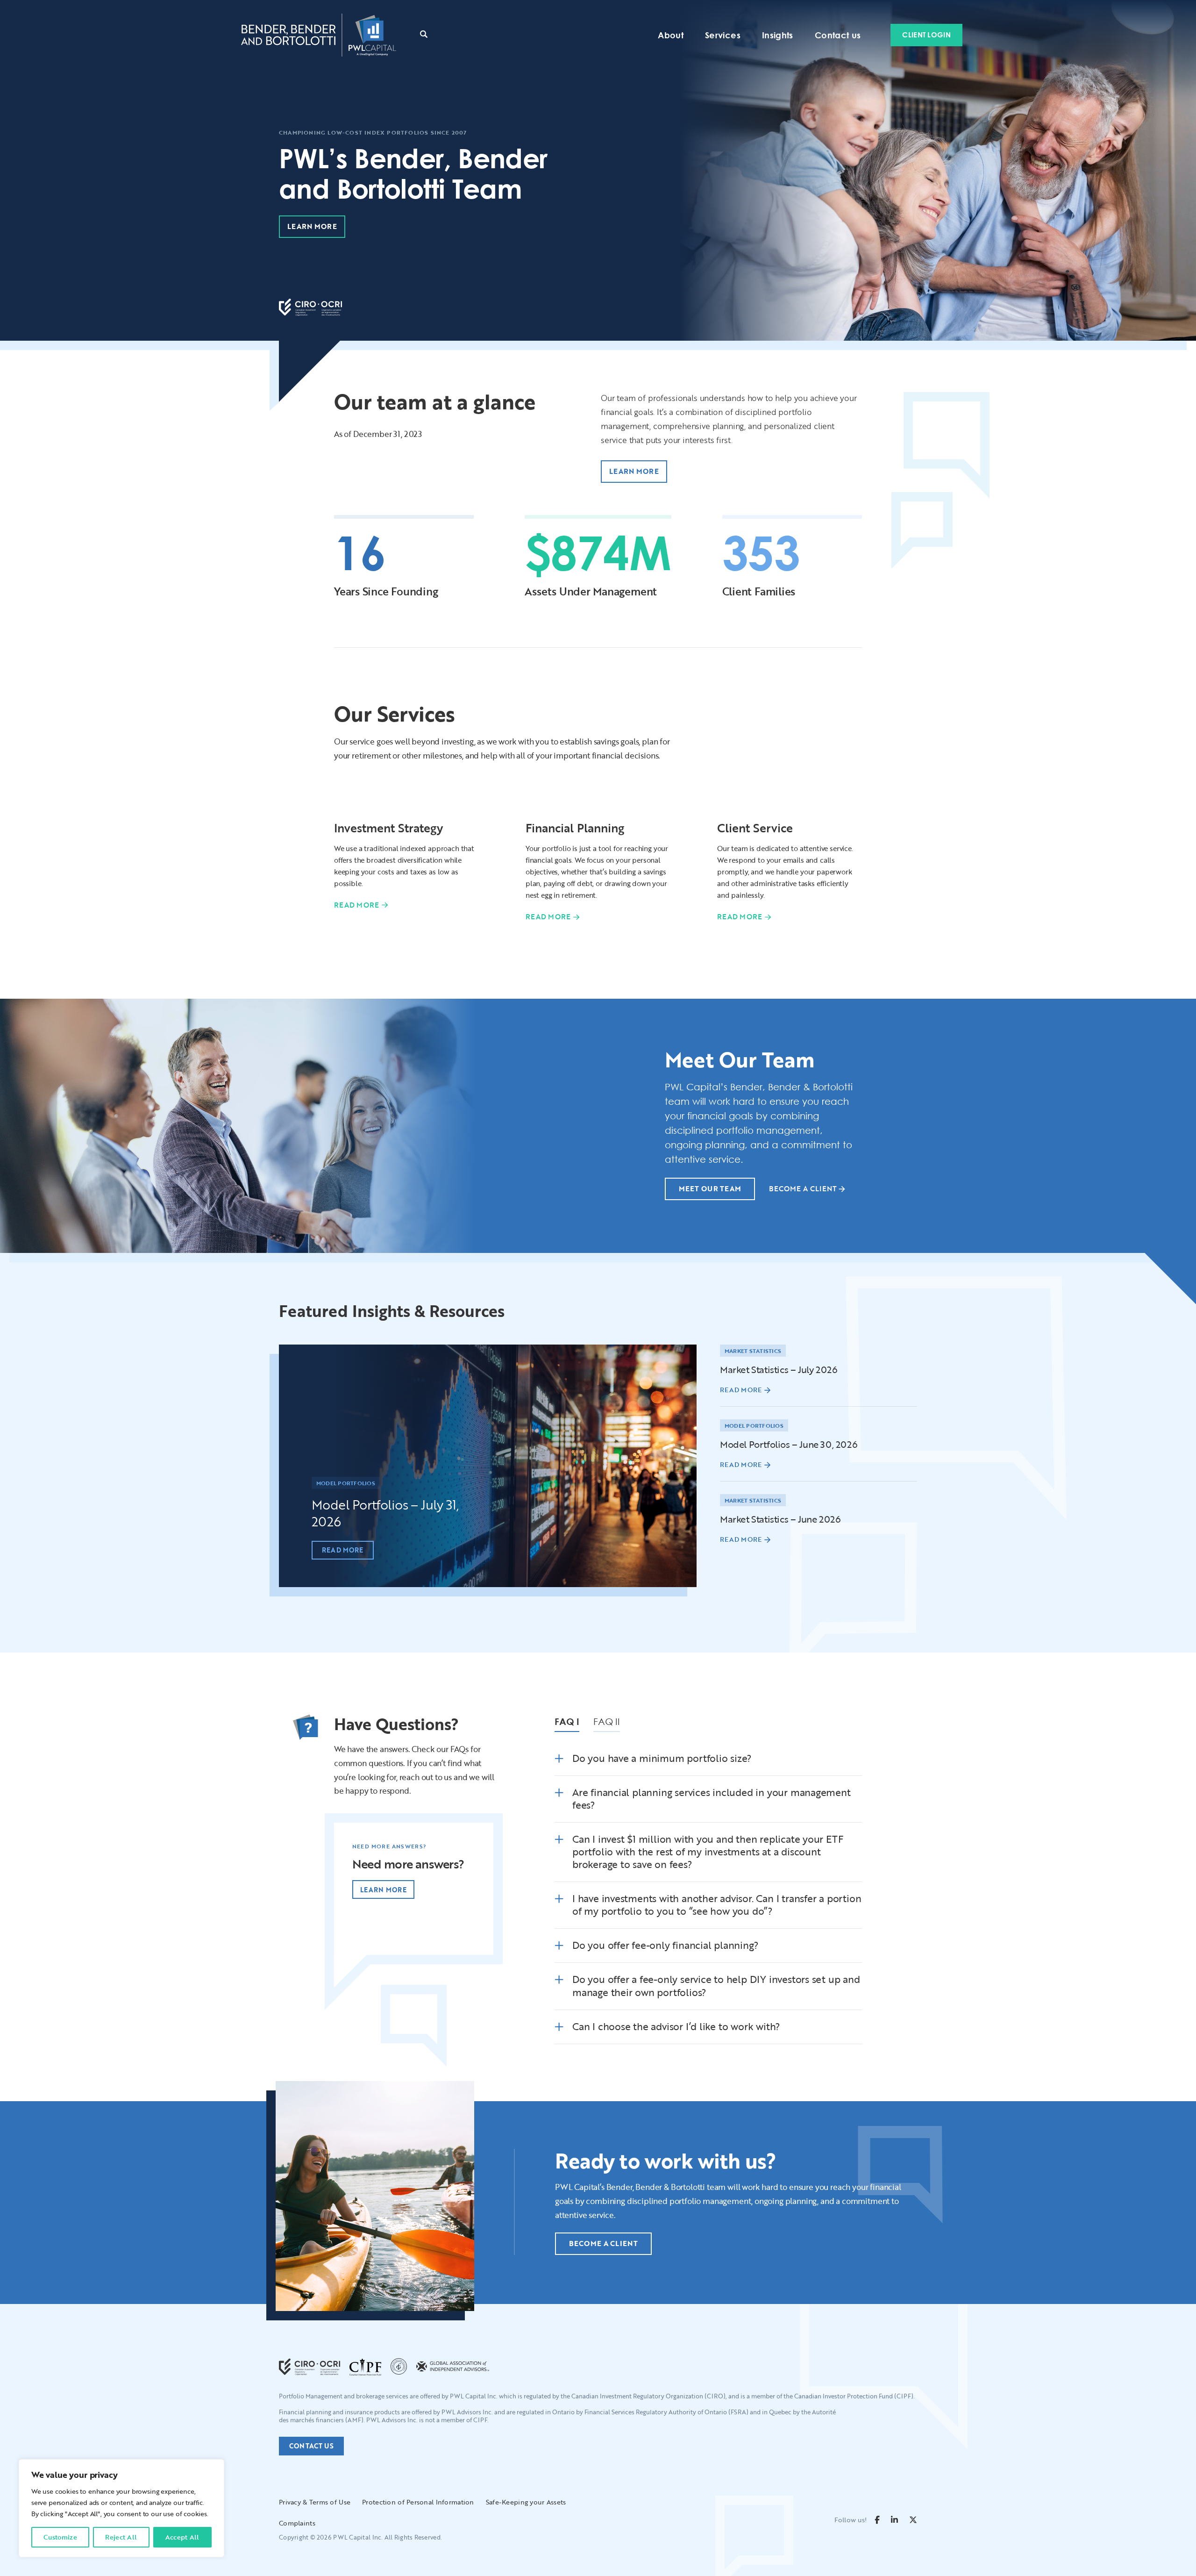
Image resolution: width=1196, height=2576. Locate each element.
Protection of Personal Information (418, 2502)
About (671, 35)
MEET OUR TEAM (710, 1188)
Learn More (383, 1890)
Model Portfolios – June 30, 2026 (789, 1444)
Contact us (838, 35)
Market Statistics (753, 1351)
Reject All (121, 2537)
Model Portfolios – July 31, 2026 (385, 1513)
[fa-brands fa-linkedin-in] (894, 2520)
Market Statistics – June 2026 (780, 1519)
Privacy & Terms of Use (315, 2502)
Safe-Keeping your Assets (526, 2502)
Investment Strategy (388, 828)
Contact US (311, 2446)
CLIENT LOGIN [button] (926, 35)
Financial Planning (575, 828)
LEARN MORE (312, 226)
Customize (60, 2537)
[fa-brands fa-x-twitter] (913, 2520)
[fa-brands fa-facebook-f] (877, 2520)
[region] (121, 2508)
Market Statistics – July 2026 (779, 1369)
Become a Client (803, 1188)
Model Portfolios (346, 1483)
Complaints (297, 2523)
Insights (778, 35)
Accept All (182, 2537)
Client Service (755, 828)
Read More (357, 905)
